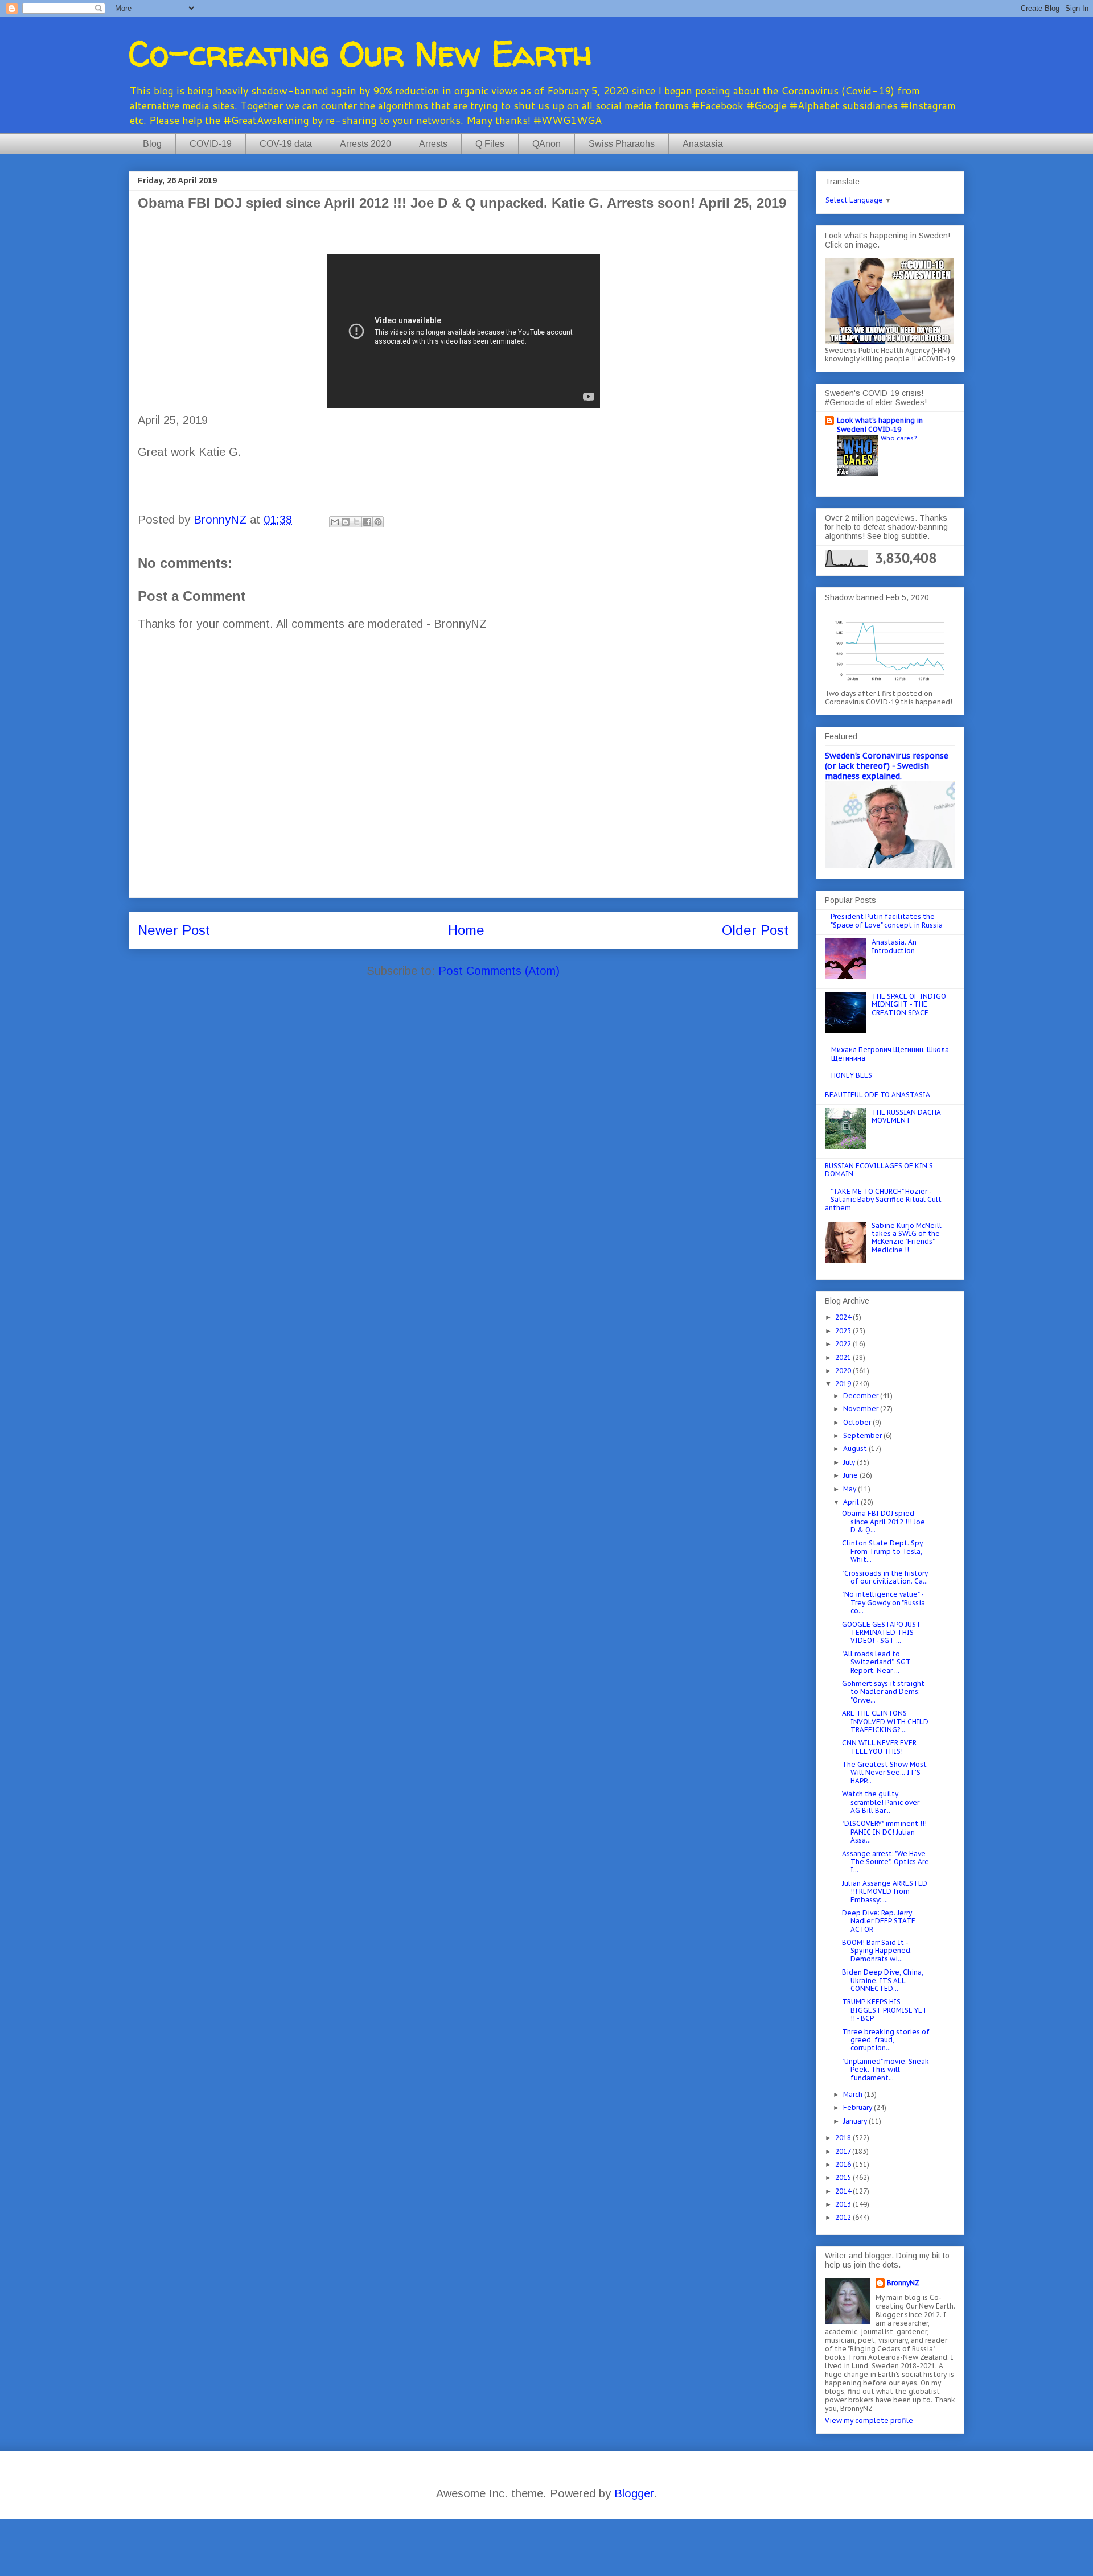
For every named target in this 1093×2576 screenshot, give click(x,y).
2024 (844, 1317)
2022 (844, 1344)
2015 (844, 2177)
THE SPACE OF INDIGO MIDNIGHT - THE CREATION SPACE (909, 1004)
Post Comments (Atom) (499, 971)
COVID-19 (211, 144)
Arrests (433, 144)
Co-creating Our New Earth (360, 53)
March (854, 2094)
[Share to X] (356, 522)
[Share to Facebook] (367, 522)
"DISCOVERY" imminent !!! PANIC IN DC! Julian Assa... (884, 1832)
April (852, 1502)
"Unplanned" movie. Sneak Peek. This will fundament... (886, 2070)
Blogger (634, 2493)
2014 (844, 2191)
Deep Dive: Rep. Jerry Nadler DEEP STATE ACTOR (879, 1921)
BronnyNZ (903, 2283)
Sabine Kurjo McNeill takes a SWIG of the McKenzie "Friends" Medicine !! (907, 1238)
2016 (844, 2164)
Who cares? (899, 438)
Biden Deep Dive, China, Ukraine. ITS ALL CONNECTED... (883, 1980)
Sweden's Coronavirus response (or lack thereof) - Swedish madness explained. (887, 766)
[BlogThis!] (346, 522)
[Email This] (335, 522)
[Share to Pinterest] (378, 522)
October (858, 1422)
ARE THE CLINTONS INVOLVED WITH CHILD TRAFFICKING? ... (885, 1721)
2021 (844, 1357)
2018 (844, 2138)
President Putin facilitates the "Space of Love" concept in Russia (887, 920)
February (858, 2107)
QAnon (546, 144)
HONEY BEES (852, 1075)
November (862, 1409)
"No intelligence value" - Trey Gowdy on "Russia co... (884, 1602)
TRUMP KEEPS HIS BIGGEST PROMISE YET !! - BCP (885, 2010)
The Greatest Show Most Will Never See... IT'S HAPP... (884, 1773)
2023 (844, 1331)
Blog (152, 144)
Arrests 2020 (365, 144)
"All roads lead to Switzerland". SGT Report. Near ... (876, 1662)
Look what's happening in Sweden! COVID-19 (880, 425)
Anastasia (703, 144)
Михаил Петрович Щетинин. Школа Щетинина (890, 1054)
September (863, 1435)
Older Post (755, 930)
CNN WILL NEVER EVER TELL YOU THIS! (879, 1747)
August (856, 1448)
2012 (844, 2217)
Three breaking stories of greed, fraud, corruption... (886, 2040)
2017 (844, 2151)
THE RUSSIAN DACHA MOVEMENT (906, 1116)
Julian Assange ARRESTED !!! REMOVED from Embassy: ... (885, 1891)
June (851, 1475)
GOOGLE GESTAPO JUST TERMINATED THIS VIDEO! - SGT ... (882, 1633)
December (862, 1396)
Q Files (490, 144)
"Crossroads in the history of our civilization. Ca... (885, 1577)
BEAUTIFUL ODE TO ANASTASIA (878, 1095)
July (850, 1462)
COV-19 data (286, 144)
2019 (844, 1384)
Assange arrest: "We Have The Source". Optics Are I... (886, 1862)
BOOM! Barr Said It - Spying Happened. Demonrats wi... (877, 1951)
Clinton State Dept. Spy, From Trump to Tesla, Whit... (883, 1551)
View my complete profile (869, 2420)
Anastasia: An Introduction (894, 946)
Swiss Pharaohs (622, 144)
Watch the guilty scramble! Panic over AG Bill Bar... (881, 1802)
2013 (844, 2204)
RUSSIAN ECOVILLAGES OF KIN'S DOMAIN (879, 1170)
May (850, 1489)
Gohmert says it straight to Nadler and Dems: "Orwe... (883, 1692)
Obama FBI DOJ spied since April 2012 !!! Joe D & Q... (884, 1522)
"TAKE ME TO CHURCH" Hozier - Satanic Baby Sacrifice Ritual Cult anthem (883, 1200)
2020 (844, 1371)
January (856, 2121)
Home (466, 930)
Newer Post (174, 930)
